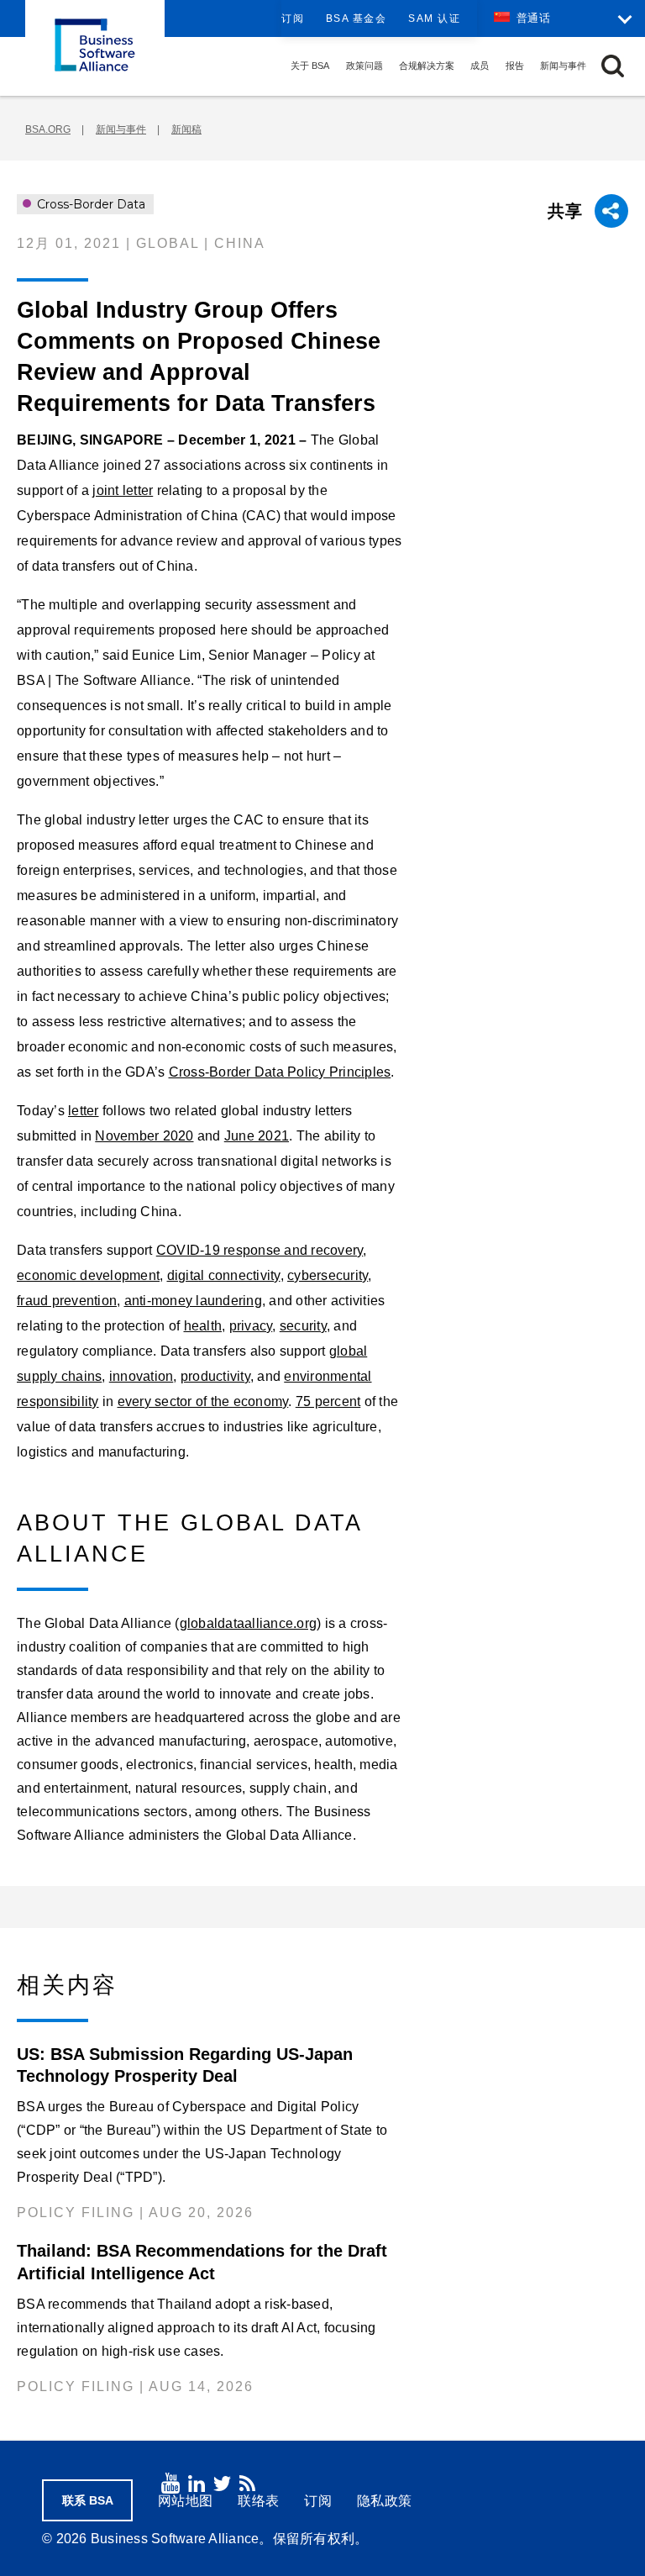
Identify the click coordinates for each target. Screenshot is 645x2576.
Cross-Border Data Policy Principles (280, 1072)
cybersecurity (328, 1275)
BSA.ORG (48, 129)
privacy (251, 1326)
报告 (515, 66)
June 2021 (257, 1136)
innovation (142, 1376)
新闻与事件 (563, 66)
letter (84, 1111)
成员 (480, 66)
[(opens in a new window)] (170, 2483)
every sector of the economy (203, 1401)
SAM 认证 (434, 18)
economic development (88, 1275)
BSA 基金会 (357, 18)
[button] (613, 66)
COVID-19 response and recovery (260, 1250)
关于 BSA (310, 66)
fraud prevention (67, 1301)
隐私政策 (384, 2501)
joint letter (123, 490)
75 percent (328, 1401)
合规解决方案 (427, 66)
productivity (215, 1376)
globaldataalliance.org (249, 1623)
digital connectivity (224, 1275)
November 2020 (144, 1136)
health (203, 1326)
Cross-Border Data (89, 204)
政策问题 (364, 66)
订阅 (293, 18)
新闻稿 (186, 129)
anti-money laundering (193, 1301)
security (303, 1326)
